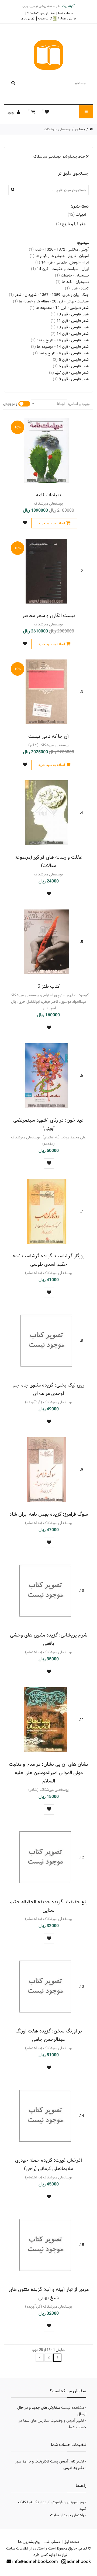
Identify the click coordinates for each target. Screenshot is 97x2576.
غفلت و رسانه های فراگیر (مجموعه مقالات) (48, 861)
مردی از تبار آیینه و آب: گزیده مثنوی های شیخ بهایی (49, 2294)
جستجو (80, 129)
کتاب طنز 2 (49, 986)
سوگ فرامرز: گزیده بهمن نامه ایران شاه (49, 1514)
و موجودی (10, 404)
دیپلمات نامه (49, 495)
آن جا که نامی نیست (49, 736)
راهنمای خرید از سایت (67, 2515)
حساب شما (65, 13)
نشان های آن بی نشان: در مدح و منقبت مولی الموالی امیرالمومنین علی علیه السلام (48, 1773)
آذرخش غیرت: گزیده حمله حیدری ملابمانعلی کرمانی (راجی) (49, 2164)
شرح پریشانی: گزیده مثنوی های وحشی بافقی (49, 1639)
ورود (11, 112)
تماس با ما (27, 18)
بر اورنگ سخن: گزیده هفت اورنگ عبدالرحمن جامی (49, 2035)
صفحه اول (71, 2542)
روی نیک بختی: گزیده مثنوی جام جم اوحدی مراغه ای (48, 1389)
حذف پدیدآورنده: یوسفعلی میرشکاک (60, 156)
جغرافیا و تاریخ (71, 224)
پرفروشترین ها (29, 2542)
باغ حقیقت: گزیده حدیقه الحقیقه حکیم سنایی (48, 1906)
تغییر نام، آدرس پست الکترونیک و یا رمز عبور (50, 2461)
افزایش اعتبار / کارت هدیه (57, 19)
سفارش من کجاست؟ (41, 13)
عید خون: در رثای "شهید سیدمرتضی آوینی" (48, 1124)
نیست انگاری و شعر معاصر (49, 616)
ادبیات (77, 214)
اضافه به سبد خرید (52, 523)
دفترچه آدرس (74, 2468)
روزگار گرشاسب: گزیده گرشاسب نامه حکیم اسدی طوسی (48, 1260)
